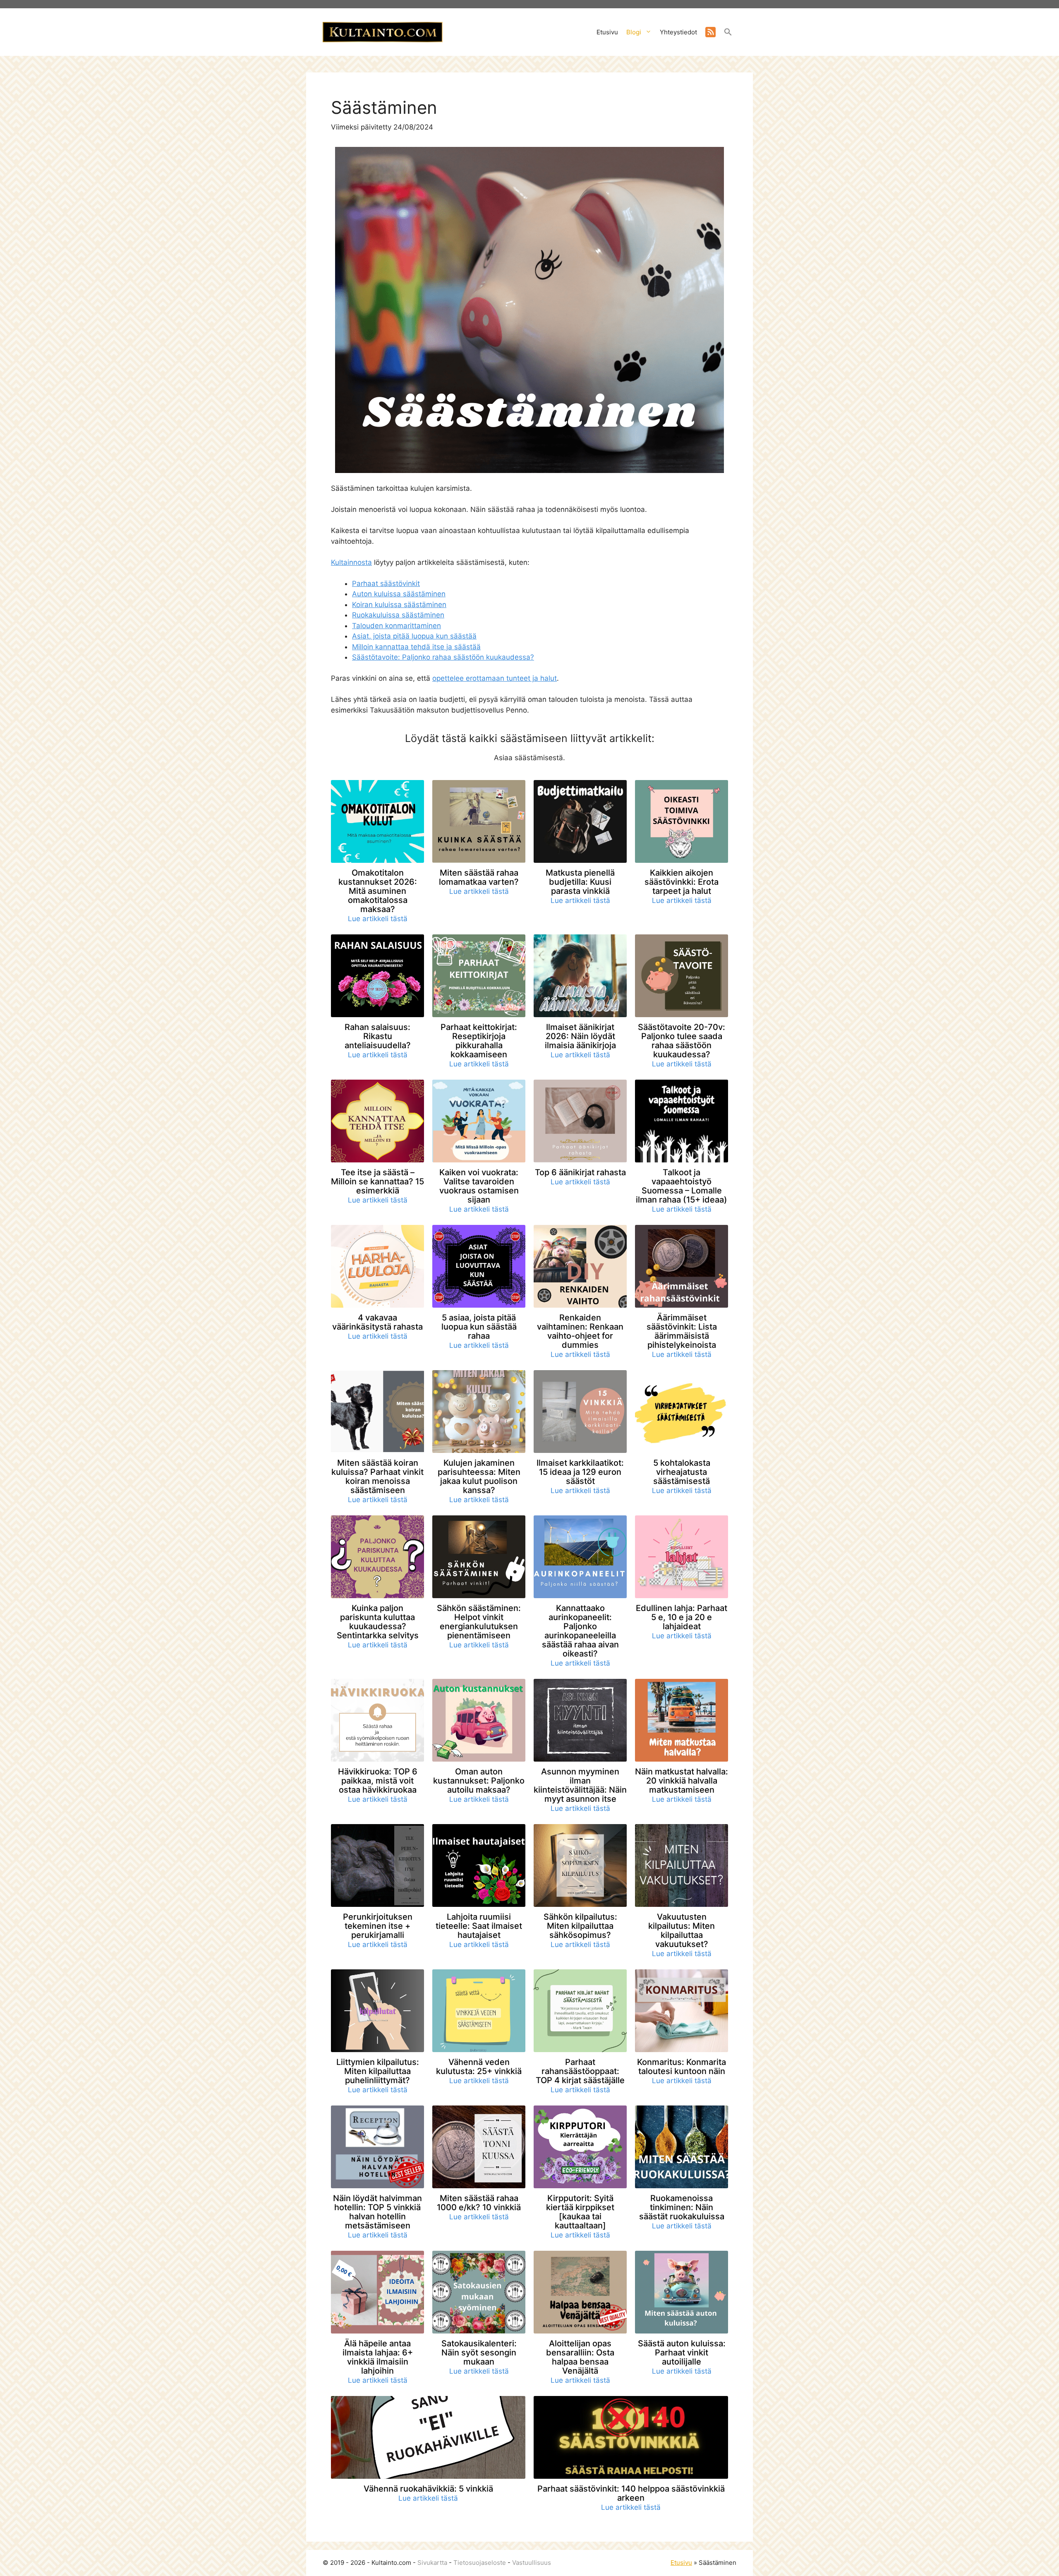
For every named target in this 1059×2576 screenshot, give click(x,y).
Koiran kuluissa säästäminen (399, 605)
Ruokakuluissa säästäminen (398, 615)
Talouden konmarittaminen (397, 626)
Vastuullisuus (532, 2563)
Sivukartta (432, 2563)
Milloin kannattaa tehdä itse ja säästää (416, 647)
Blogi (634, 32)
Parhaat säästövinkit (386, 583)
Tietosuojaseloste (480, 2563)
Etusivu (607, 32)
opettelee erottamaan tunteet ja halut (495, 678)
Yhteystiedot (678, 32)
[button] (728, 34)
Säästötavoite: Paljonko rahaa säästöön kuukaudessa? (443, 657)
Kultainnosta (351, 562)
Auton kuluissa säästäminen (399, 594)
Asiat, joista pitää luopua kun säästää (414, 636)
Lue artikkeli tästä (378, 919)
